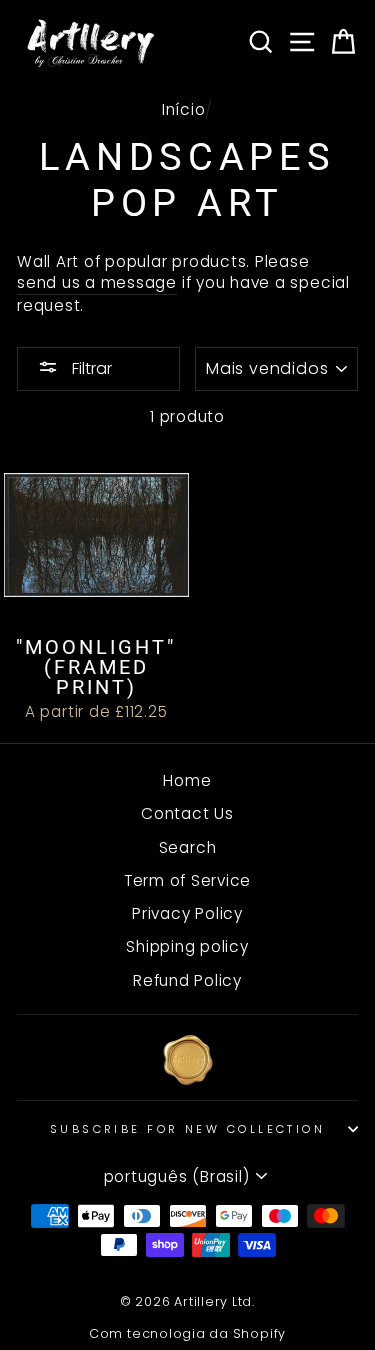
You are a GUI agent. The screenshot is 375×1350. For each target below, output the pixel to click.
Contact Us (187, 813)
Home (187, 780)
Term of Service (187, 880)
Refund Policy (187, 980)
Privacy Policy (187, 913)
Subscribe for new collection (187, 1129)
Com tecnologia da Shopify (187, 1333)
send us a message (97, 282)
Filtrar (90, 368)
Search (188, 847)
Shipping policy (187, 946)
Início (184, 109)
